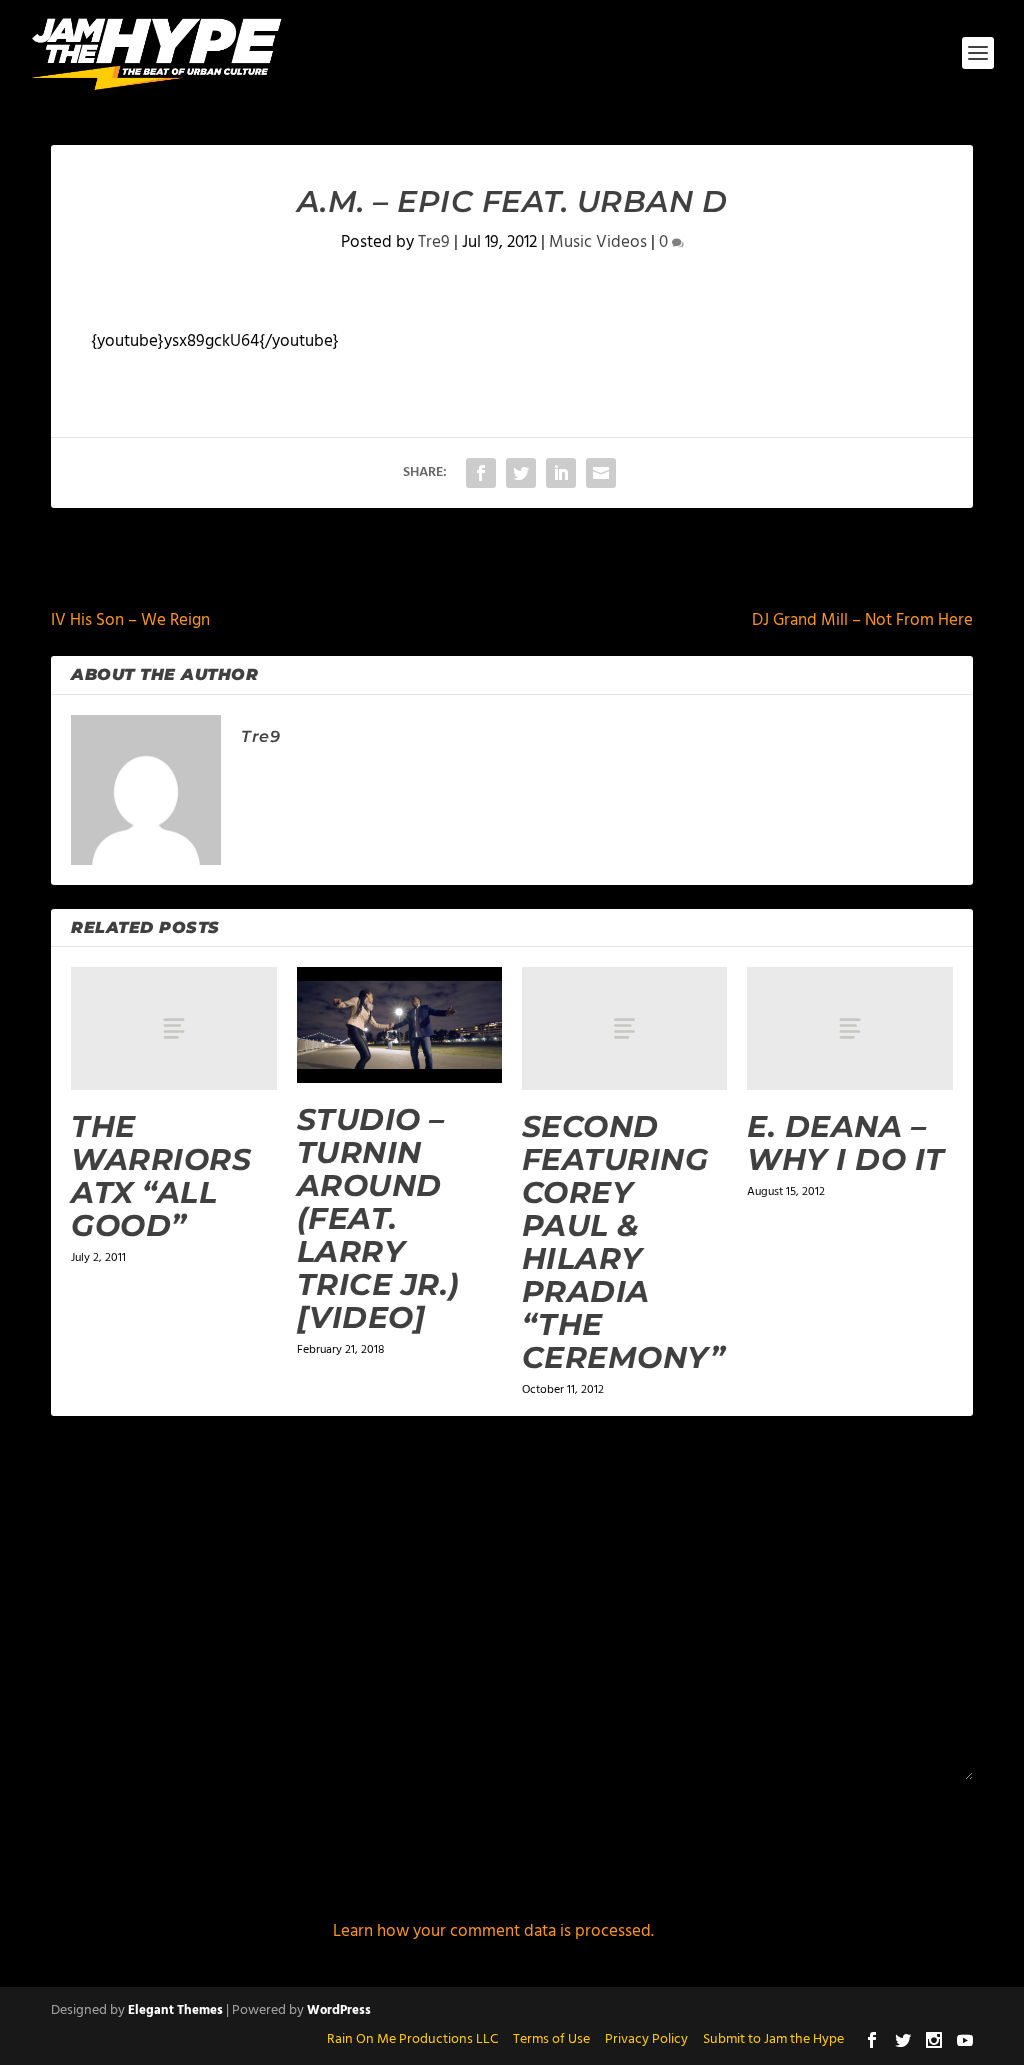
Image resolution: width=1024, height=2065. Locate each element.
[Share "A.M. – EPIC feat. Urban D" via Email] (601, 473)
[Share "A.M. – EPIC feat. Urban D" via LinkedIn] (561, 473)
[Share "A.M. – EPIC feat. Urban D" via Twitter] (521, 473)
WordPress (339, 2010)
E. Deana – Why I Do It (846, 1143)
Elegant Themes (175, 2010)
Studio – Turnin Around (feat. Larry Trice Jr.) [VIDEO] (378, 1218)
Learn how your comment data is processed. (493, 1931)
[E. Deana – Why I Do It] (849, 1028)
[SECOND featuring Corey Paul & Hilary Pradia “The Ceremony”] (624, 1028)
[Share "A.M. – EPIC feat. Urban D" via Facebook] (481, 473)
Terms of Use (551, 2039)
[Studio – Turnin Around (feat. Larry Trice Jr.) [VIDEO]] (399, 1025)
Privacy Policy (646, 2039)
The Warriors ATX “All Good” (161, 1176)
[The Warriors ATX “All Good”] (173, 1028)
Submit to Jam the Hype (773, 2039)
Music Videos (598, 242)
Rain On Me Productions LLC (412, 2039)
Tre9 (434, 242)
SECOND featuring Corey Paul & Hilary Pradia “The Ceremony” (624, 1242)
